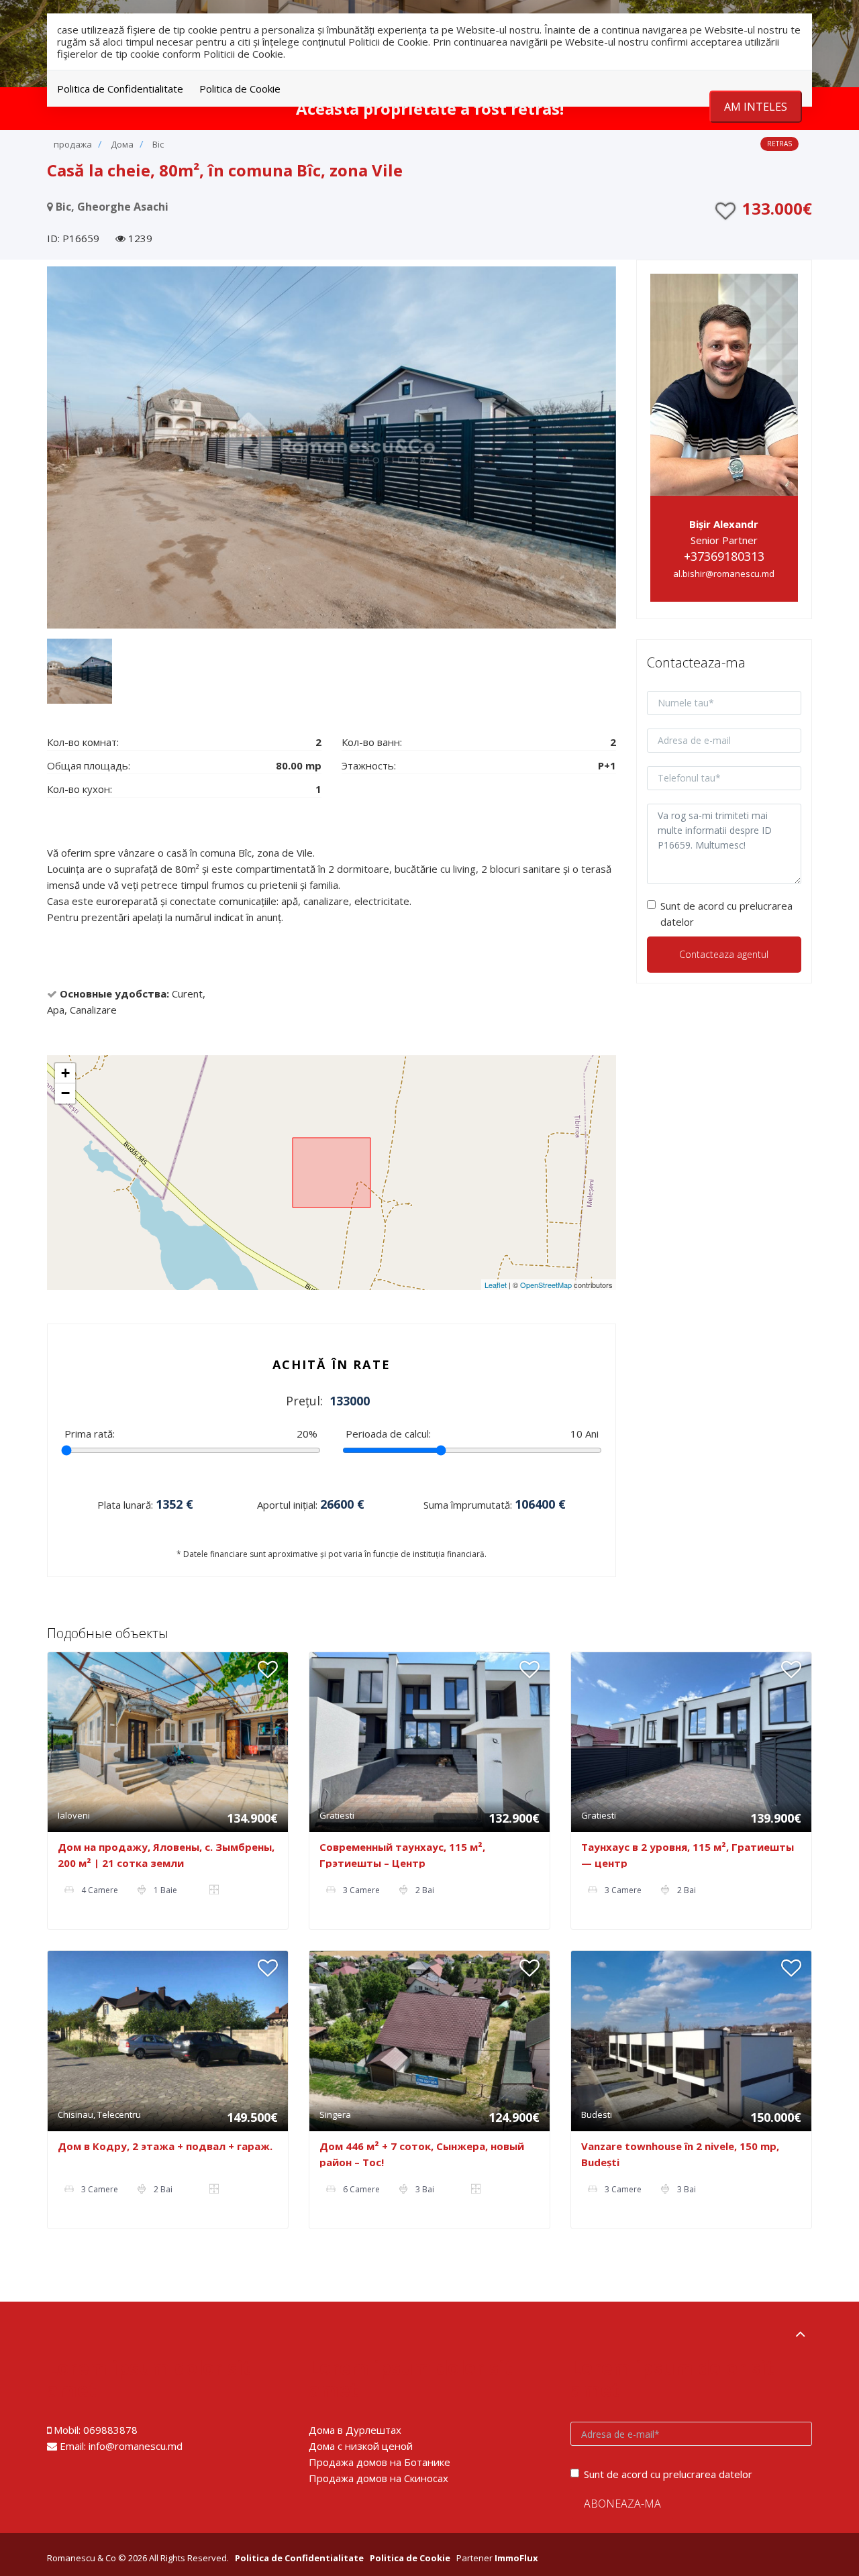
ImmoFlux (516, 2558)
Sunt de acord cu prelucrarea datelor (726, 914)
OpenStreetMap (546, 1285)
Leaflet (496, 1285)
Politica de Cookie (240, 89)
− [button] (65, 1093)
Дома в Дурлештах (355, 2430)
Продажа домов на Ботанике (380, 2462)
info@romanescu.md (136, 2446)
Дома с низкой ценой (361, 2446)
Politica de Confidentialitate (120, 89)
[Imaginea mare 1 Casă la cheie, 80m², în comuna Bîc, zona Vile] (332, 447)
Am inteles (756, 107)
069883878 (110, 2430)
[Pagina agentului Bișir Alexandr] (724, 383)
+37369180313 (724, 556)
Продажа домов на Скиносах (378, 2478)
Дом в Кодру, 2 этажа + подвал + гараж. (165, 2146)
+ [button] (65, 1073)
